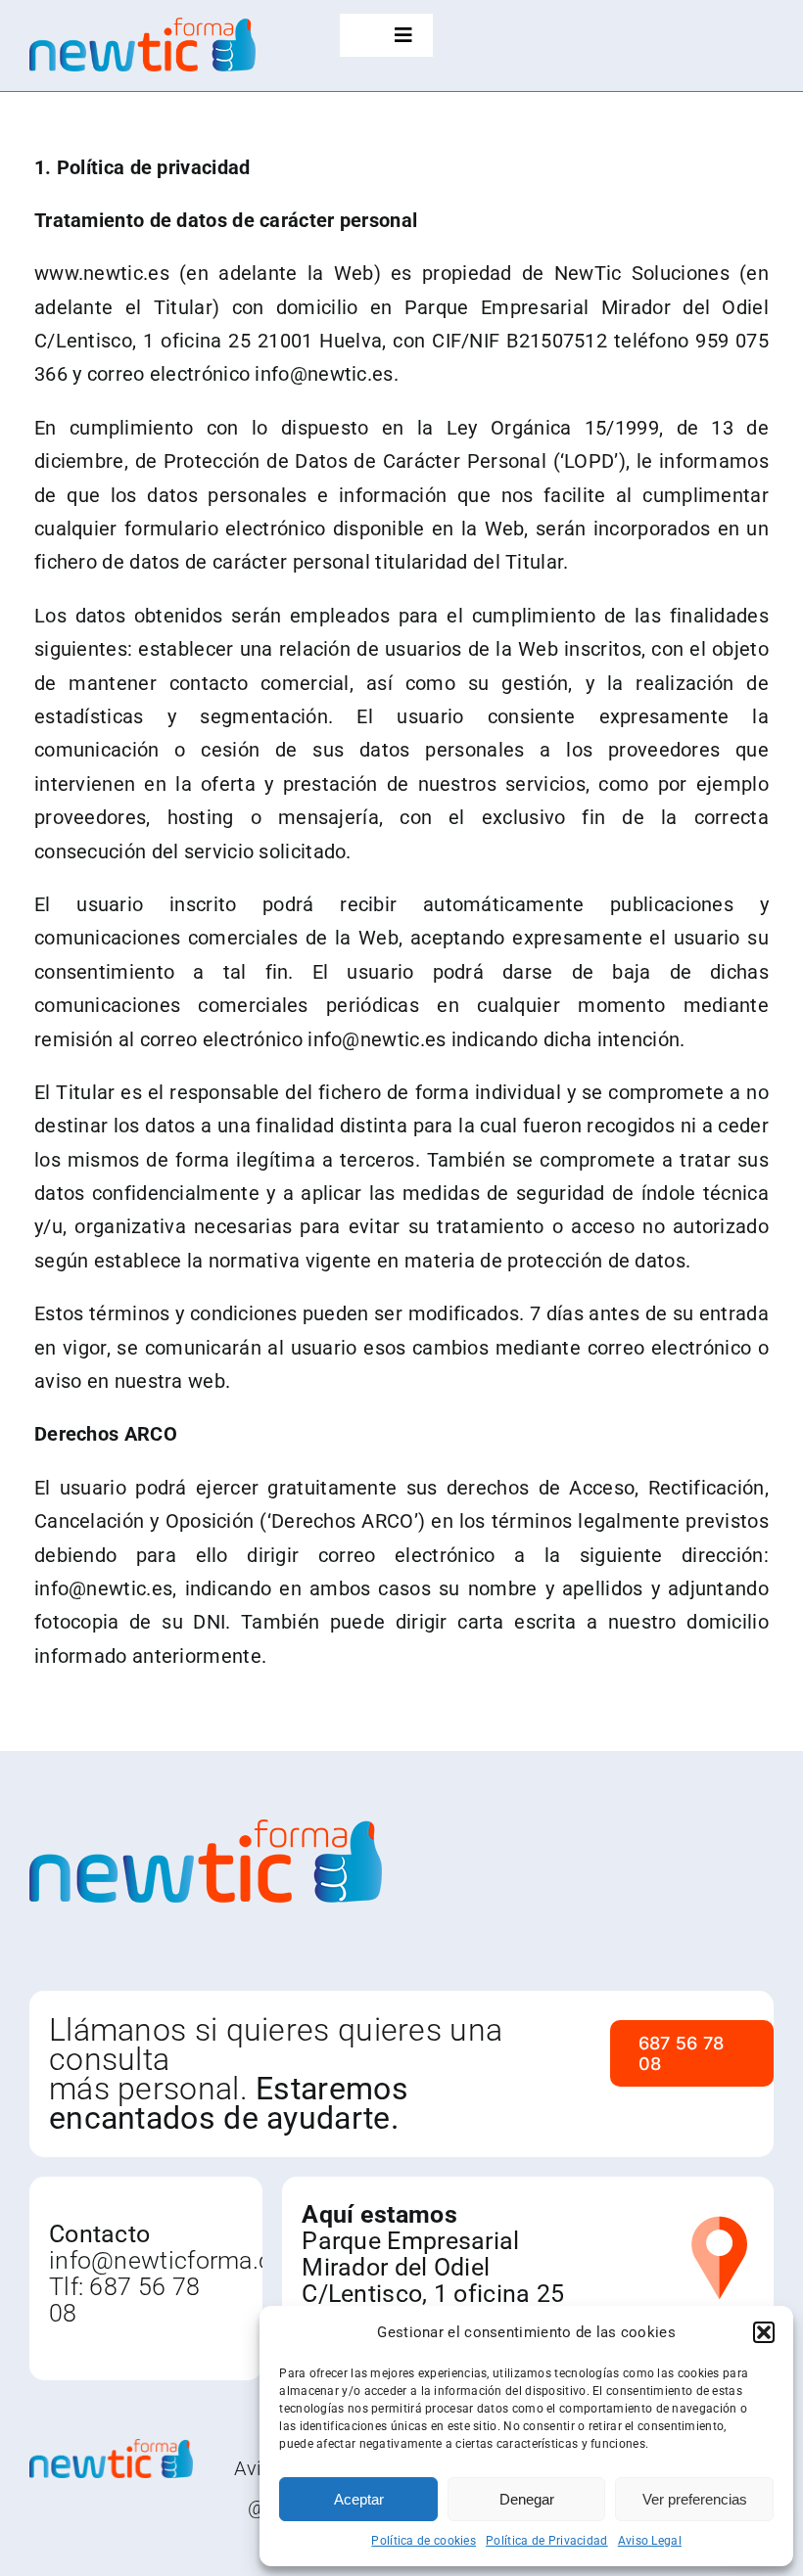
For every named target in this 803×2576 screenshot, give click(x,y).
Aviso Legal (650, 2541)
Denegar (527, 2499)
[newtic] (142, 27)
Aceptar (359, 2499)
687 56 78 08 (124, 2300)
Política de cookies (424, 2541)
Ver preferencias (695, 2499)
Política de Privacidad (547, 2541)
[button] (764, 2332)
